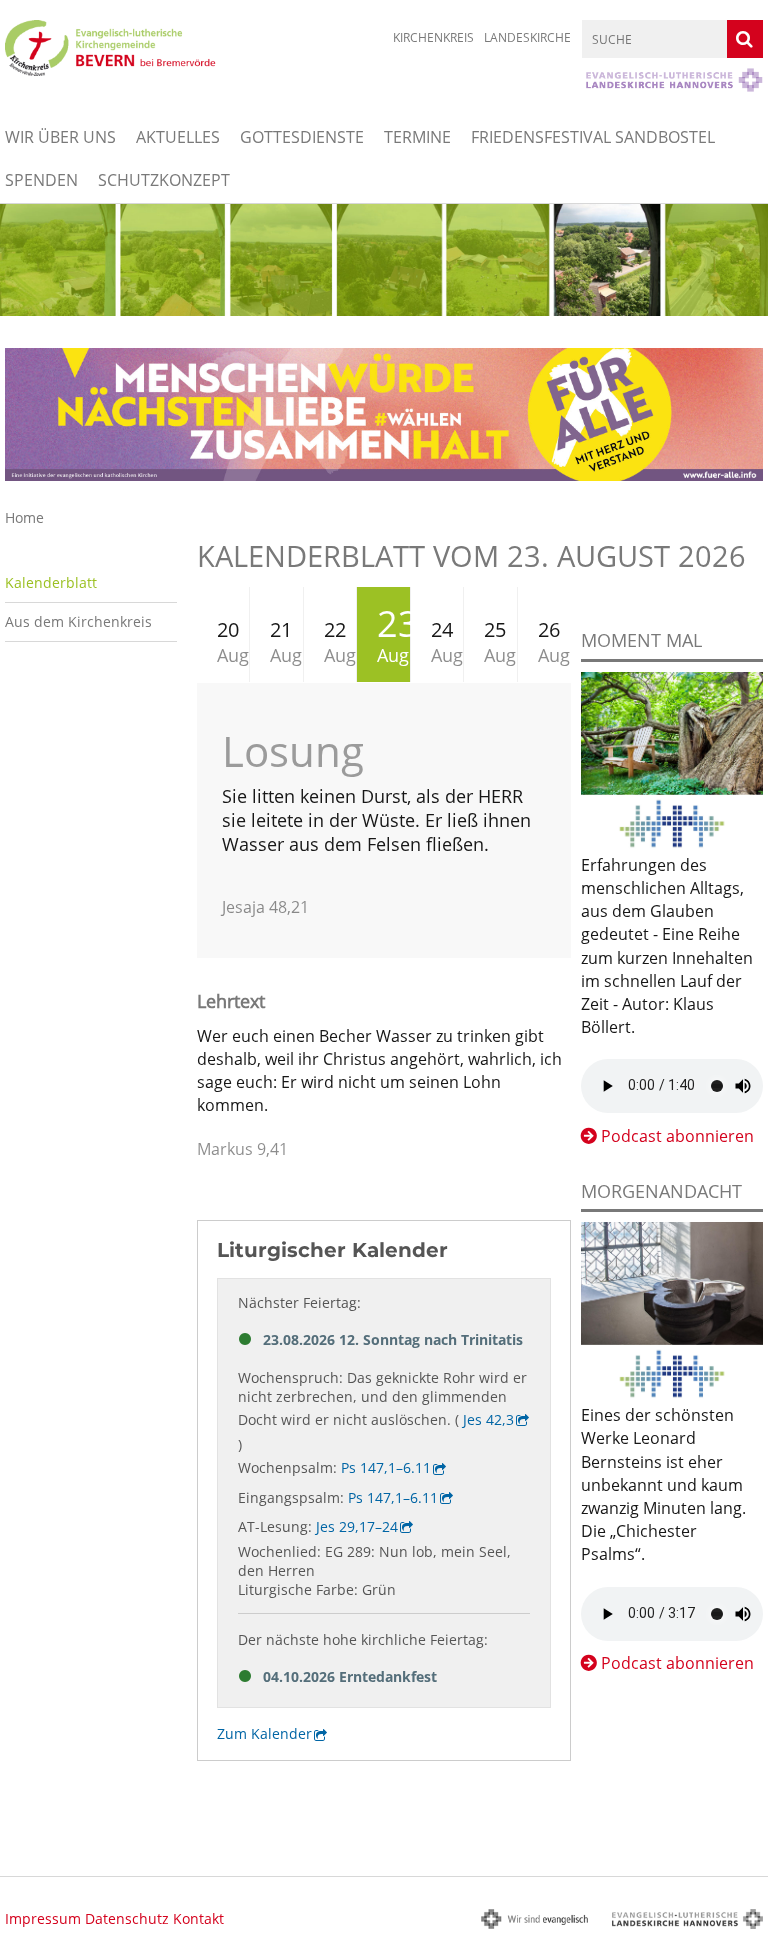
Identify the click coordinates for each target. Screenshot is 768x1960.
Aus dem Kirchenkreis (78, 621)
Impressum (43, 1918)
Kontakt (198, 1918)
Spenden (41, 180)
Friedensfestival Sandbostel (593, 137)
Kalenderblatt (51, 582)
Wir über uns (60, 137)
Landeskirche (527, 37)
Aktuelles (178, 137)
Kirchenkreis (433, 37)
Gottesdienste (302, 137)
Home (24, 517)
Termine (417, 137)
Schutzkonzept (164, 180)
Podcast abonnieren (677, 1136)
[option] (384, 260)
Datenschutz (127, 1918)
